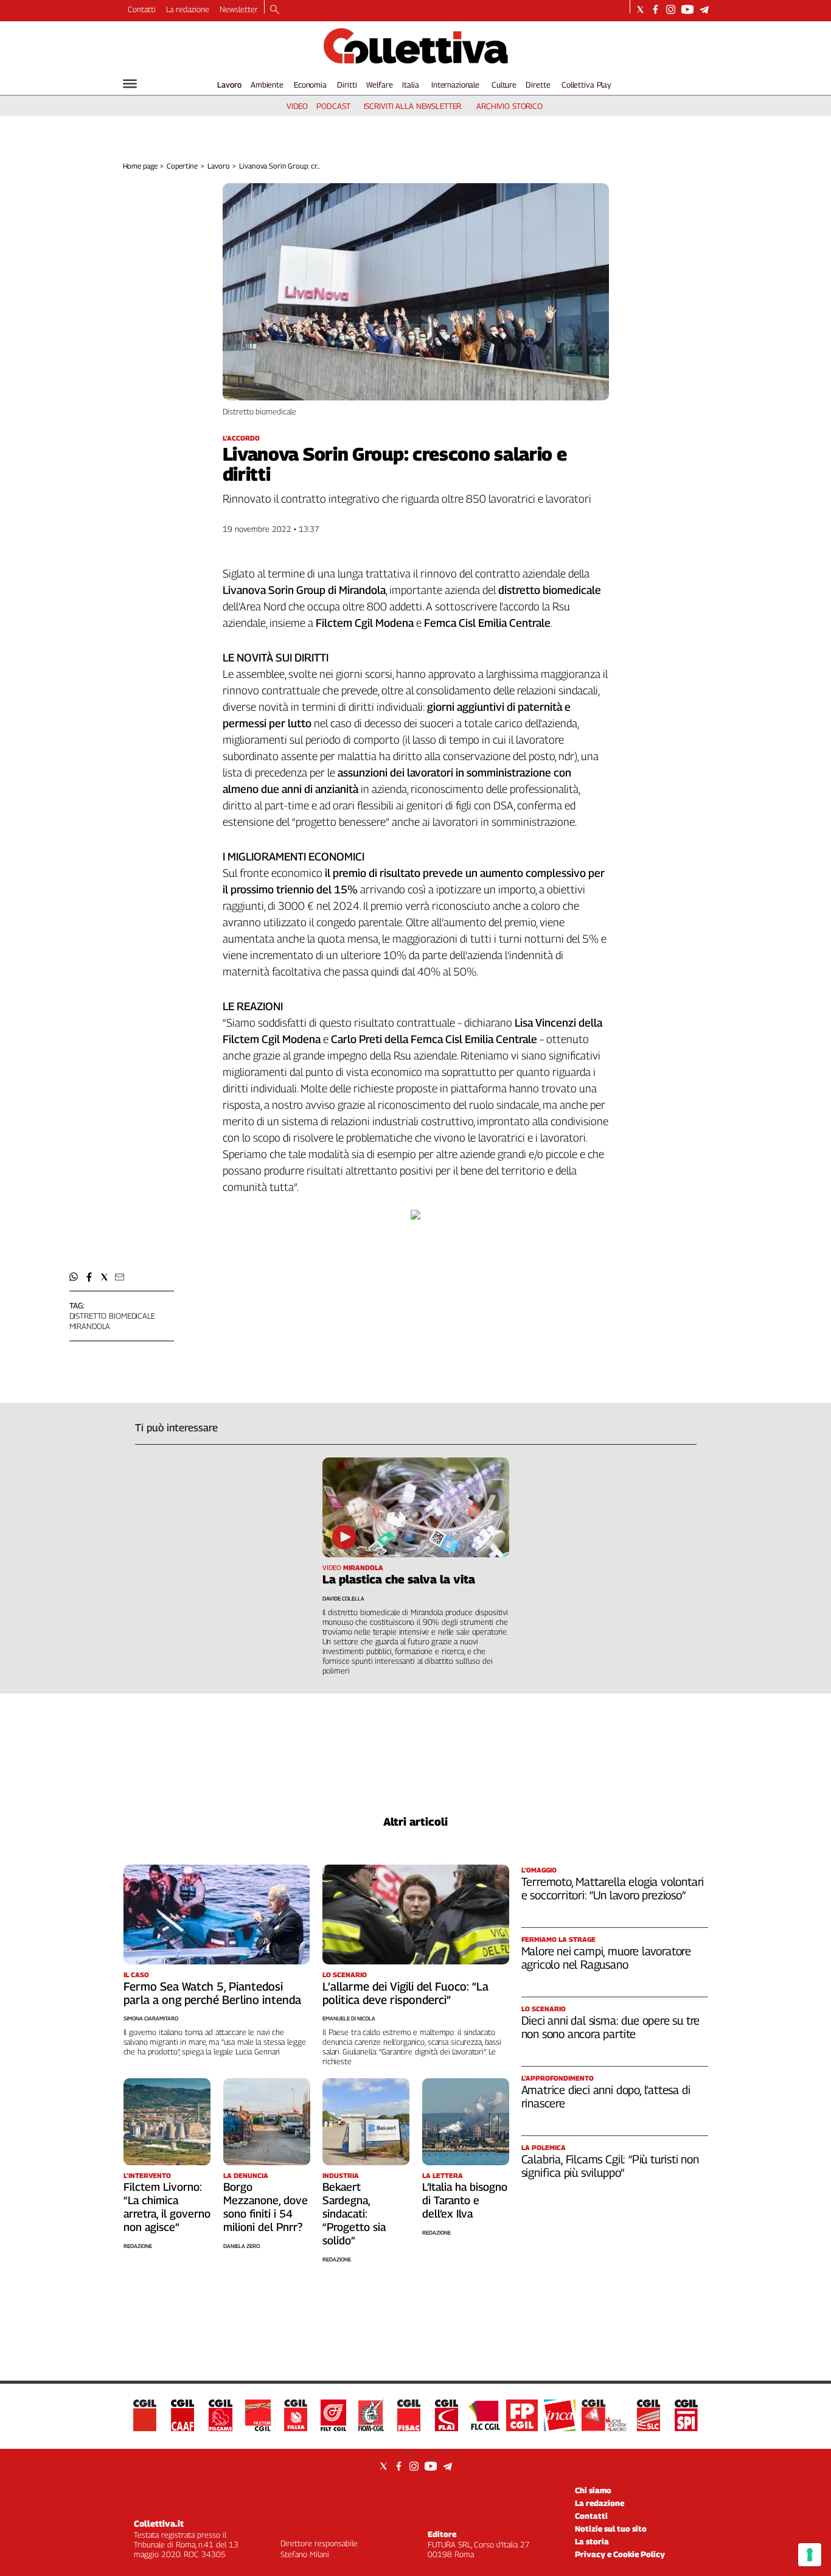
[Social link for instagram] (671, 9)
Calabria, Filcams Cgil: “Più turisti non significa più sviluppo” (610, 2166)
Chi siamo (593, 2490)
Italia (410, 85)
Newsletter (239, 9)
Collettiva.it (159, 2523)
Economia (310, 85)
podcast (333, 106)
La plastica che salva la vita (399, 1579)
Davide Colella (343, 1598)
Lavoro (229, 85)
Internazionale (455, 85)
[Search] (275, 10)
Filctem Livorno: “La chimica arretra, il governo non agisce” (167, 2207)
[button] (74, 1277)
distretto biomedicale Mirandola (112, 1321)
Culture (504, 85)
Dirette (538, 85)
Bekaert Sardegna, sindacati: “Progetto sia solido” (354, 2214)
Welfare (379, 85)
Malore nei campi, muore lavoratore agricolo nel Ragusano (607, 1958)
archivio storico (509, 106)
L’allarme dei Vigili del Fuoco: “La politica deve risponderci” (405, 1993)
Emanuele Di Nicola (349, 2018)
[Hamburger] (130, 84)
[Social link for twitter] (640, 9)
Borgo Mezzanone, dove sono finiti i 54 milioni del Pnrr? (266, 2207)
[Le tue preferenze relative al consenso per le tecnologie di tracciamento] (810, 2555)
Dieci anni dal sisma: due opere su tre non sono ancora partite (611, 2027)
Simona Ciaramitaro (151, 2018)
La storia (592, 2541)
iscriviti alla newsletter (413, 106)
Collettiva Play (586, 85)
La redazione (188, 9)
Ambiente (267, 85)
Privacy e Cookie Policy (620, 2554)
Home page (140, 166)
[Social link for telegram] (704, 9)
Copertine (182, 166)
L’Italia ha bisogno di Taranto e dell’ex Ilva (465, 2200)
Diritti (347, 85)
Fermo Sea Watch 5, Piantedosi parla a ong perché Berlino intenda (212, 1993)
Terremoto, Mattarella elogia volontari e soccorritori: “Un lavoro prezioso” (613, 1888)
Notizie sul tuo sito (611, 2529)
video (297, 106)
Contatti (142, 9)
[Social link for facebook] (655, 9)
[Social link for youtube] (687, 9)
